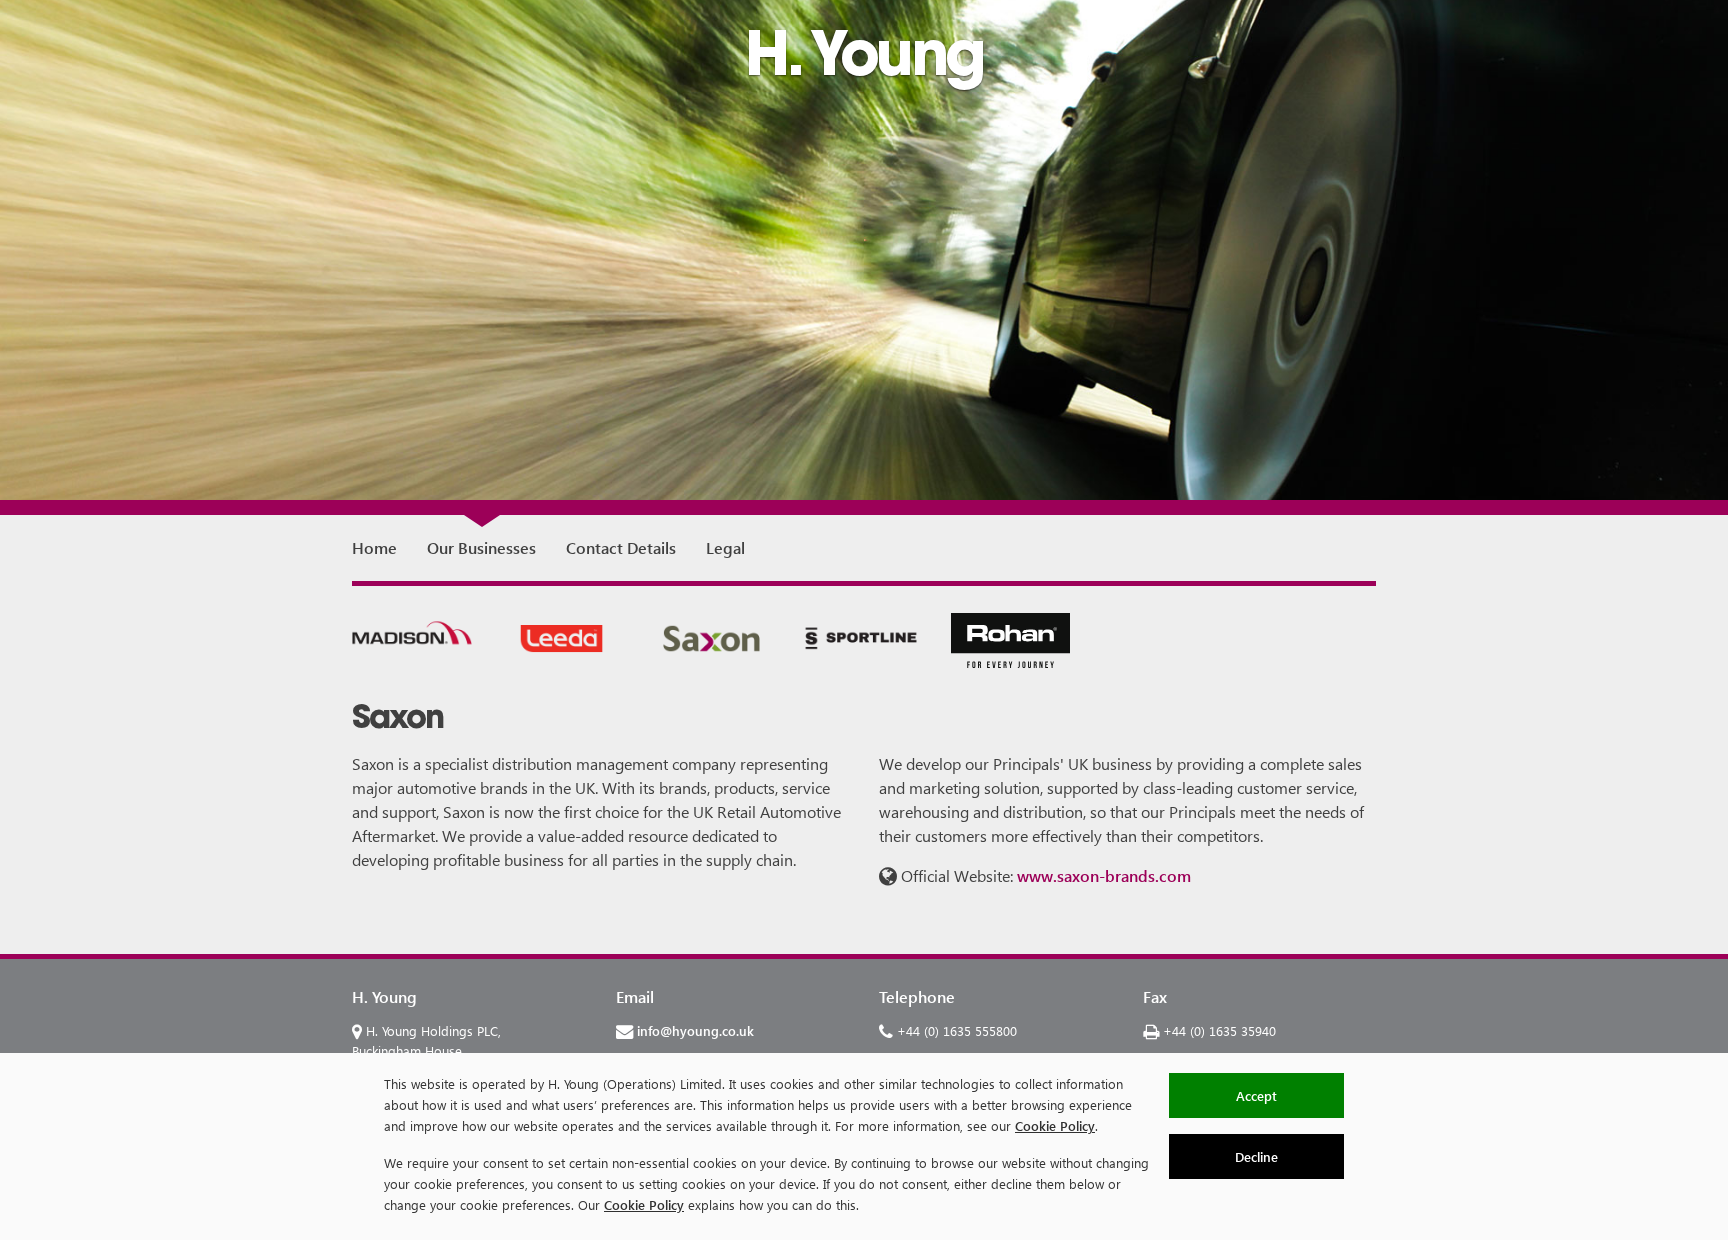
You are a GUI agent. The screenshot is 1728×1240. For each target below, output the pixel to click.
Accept (1256, 1095)
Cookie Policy (1055, 1125)
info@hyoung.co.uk (695, 1030)
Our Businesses (481, 547)
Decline (1256, 1156)
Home (374, 547)
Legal (725, 547)
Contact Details (621, 547)
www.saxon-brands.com (1104, 875)
